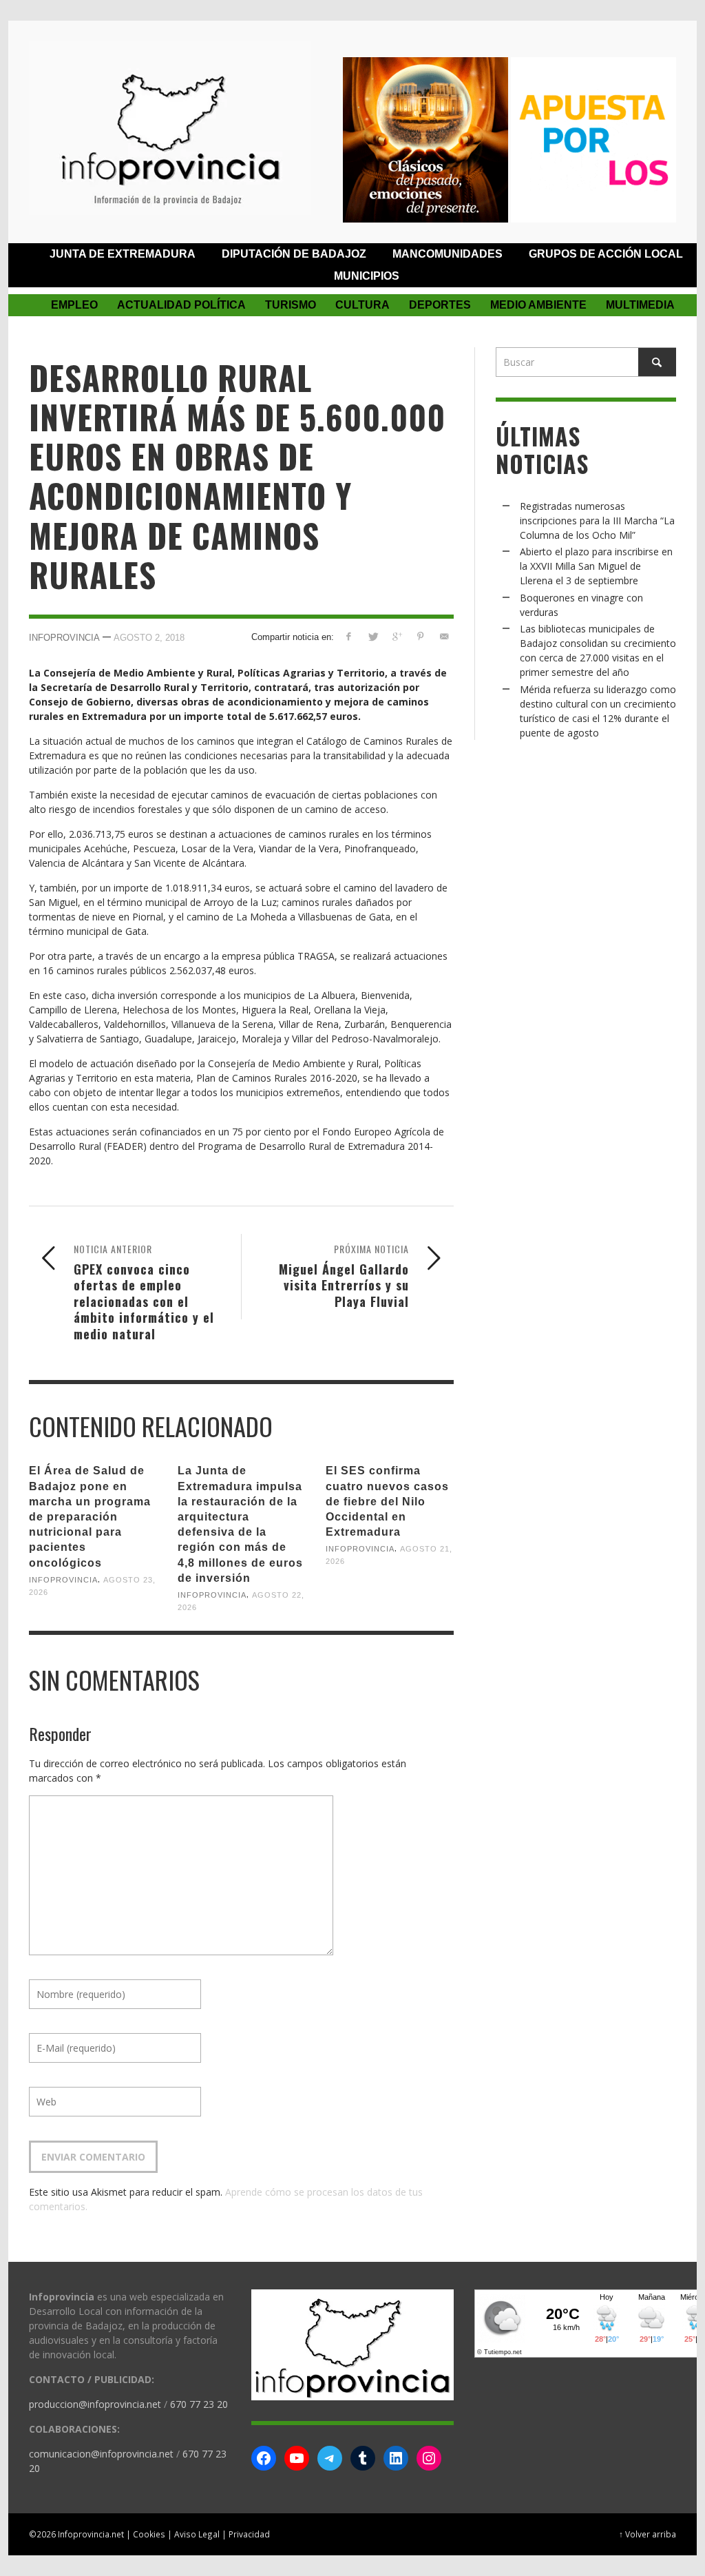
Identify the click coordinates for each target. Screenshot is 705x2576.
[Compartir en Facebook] (349, 636)
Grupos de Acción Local (606, 254)
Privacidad (249, 2534)
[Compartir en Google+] (396, 636)
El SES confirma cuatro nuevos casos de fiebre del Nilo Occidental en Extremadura (387, 1501)
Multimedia (640, 305)
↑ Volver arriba (648, 2534)
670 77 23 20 (199, 2404)
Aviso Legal (197, 2534)
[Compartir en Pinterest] (420, 636)
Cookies (149, 2534)
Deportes (440, 305)
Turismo (291, 305)
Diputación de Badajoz (294, 254)
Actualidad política (181, 305)
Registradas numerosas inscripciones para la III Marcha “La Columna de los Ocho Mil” (597, 521)
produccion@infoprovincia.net (95, 2404)
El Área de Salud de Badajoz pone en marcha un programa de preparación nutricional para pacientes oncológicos (90, 1516)
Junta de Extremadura (123, 254)
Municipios (367, 276)
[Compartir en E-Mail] (444, 636)
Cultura (362, 305)
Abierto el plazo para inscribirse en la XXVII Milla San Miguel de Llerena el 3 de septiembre (596, 566)
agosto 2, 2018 (149, 638)
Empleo (74, 305)
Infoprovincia (64, 638)
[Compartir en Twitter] (373, 636)
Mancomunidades (448, 254)
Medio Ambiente (538, 305)
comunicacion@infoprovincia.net (101, 2454)
